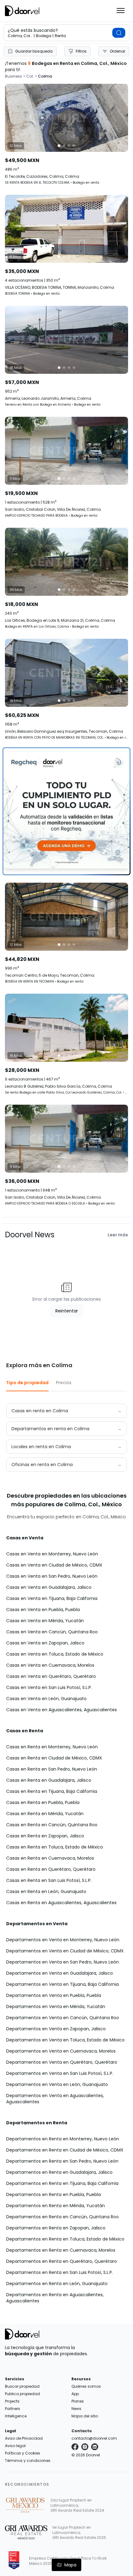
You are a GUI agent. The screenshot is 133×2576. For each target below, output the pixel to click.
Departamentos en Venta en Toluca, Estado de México (65, 2040)
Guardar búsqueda (34, 51)
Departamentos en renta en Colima (50, 1429)
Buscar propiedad (22, 2386)
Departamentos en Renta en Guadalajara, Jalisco (59, 2172)
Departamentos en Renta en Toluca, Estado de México (65, 2239)
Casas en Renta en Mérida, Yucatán (45, 1814)
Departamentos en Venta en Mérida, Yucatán (56, 2007)
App (75, 2394)
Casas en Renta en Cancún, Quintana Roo (52, 1825)
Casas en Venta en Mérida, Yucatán (45, 1621)
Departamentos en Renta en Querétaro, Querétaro (62, 2261)
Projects (12, 2401)
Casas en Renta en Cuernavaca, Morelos (50, 1858)
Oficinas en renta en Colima (42, 1465)
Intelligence (16, 2416)
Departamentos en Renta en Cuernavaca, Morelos (61, 2250)
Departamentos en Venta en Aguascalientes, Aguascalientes (55, 2099)
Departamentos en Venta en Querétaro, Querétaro (62, 2062)
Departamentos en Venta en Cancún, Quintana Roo (63, 2018)
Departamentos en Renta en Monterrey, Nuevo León (63, 2139)
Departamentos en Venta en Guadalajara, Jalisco (60, 1973)
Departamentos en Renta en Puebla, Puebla (54, 2194)
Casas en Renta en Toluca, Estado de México (55, 1847)
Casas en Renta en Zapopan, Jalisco (45, 1836)
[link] (66, 134)
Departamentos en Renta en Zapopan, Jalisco (56, 2228)
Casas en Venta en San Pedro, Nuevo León (52, 1576)
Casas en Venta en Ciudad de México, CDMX (54, 1565)
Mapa (70, 2565)
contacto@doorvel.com (94, 2438)
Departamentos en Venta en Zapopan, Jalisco (56, 2029)
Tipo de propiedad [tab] (27, 1383)
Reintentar (67, 1311)
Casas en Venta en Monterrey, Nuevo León (52, 1554)
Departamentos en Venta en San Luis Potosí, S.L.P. (60, 2073)
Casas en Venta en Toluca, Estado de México (55, 1654)
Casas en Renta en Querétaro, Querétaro (51, 1869)
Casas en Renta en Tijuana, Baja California (52, 1791)
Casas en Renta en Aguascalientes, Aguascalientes (61, 1903)
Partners (13, 2409)
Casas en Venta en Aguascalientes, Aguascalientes (62, 1710)
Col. (30, 76)
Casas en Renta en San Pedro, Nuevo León (52, 1769)
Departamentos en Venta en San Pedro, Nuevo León (62, 1962)
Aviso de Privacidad (24, 2438)
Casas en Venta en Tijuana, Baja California (52, 1598)
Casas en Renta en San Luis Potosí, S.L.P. (49, 1880)
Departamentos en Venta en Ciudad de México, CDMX (65, 1951)
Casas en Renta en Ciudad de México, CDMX (54, 1758)
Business (13, 76)
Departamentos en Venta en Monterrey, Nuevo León (63, 1940)
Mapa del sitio (85, 2416)
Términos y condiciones (28, 2461)
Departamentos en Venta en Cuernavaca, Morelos (61, 2051)
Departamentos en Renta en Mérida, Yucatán (56, 2206)
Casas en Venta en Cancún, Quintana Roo (52, 1632)
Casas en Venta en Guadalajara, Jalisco (49, 1587)
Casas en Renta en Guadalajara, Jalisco (49, 1780)
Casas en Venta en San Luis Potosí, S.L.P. (49, 1687)
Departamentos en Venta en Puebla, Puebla (54, 1995)
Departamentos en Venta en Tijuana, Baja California (62, 1984)
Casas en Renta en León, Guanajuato (46, 1891)
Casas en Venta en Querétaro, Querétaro (51, 1676)
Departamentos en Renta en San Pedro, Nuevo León (62, 2161)
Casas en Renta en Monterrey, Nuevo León (52, 1747)
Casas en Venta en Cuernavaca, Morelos (50, 1665)
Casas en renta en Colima (40, 1411)
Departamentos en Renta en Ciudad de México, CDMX (65, 2150)
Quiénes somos (86, 2386)
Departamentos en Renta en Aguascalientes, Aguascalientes (55, 2298)
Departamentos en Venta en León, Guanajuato (57, 2084)
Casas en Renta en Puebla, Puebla (43, 1802)
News (76, 2409)
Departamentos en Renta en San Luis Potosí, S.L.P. (60, 2272)
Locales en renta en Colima (41, 1447)
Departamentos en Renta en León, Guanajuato (57, 2284)
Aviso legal (15, 2446)
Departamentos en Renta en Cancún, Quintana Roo (62, 2217)
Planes (78, 2401)
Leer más (118, 1235)
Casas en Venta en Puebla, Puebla (43, 1610)
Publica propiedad (22, 2394)
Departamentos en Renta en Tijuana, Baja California (62, 2183)
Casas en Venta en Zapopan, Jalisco (45, 1643)
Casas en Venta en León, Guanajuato (46, 1699)
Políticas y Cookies (23, 2453)
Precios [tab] (64, 1383)
